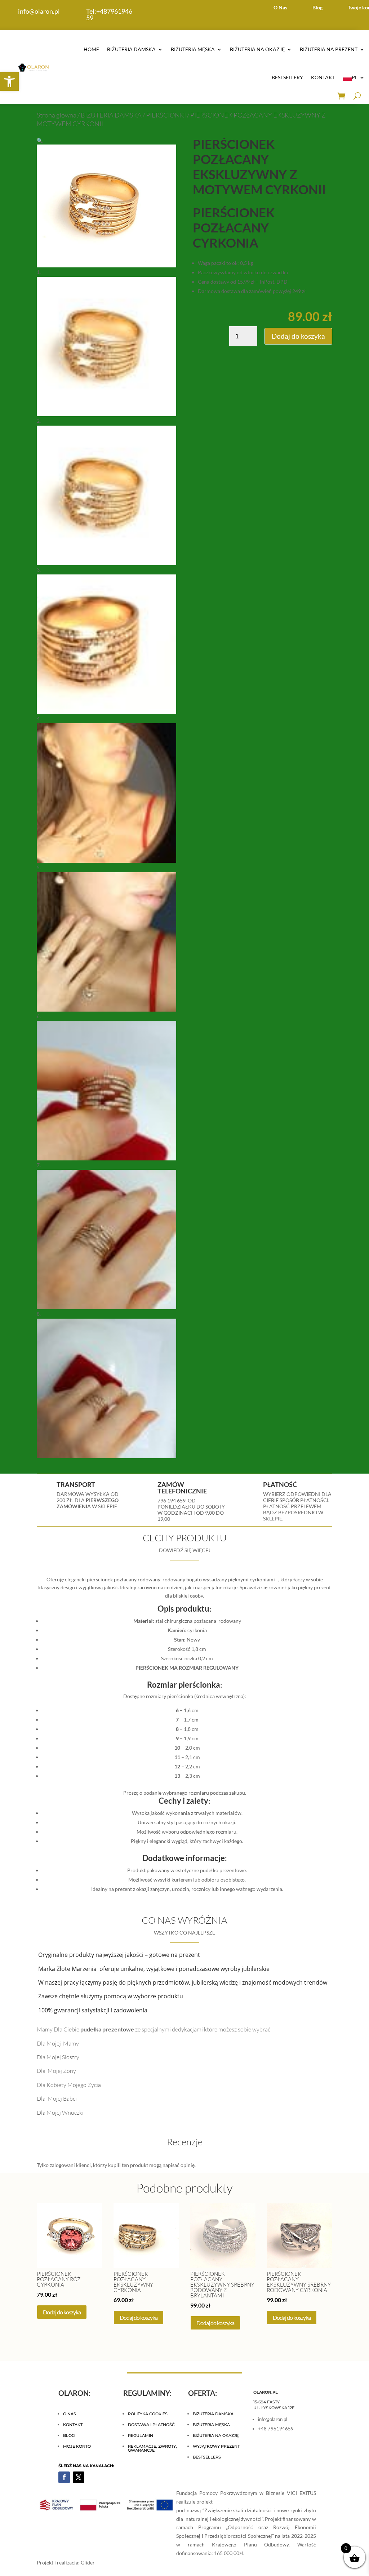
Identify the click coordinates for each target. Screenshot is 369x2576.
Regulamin (141, 2435)
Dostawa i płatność (151, 2425)
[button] (9, 81)
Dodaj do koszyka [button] (62, 2312)
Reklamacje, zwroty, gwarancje (152, 2448)
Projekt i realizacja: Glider (66, 2562)
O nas (70, 2414)
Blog (317, 7)
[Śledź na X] (79, 2477)
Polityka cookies (148, 2414)
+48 (109, 14)
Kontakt (73, 2425)
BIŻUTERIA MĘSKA (193, 49)
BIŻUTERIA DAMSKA (131, 49)
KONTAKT (323, 77)
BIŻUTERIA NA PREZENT (329, 49)
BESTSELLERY (287, 77)
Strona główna (57, 115)
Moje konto (77, 2446)
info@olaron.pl (39, 11)
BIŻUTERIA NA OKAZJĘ (257, 49)
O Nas (280, 7)
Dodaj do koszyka (298, 336)
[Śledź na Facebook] (64, 2477)
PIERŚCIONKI (166, 115)
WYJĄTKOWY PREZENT (216, 2446)
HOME (91, 49)
